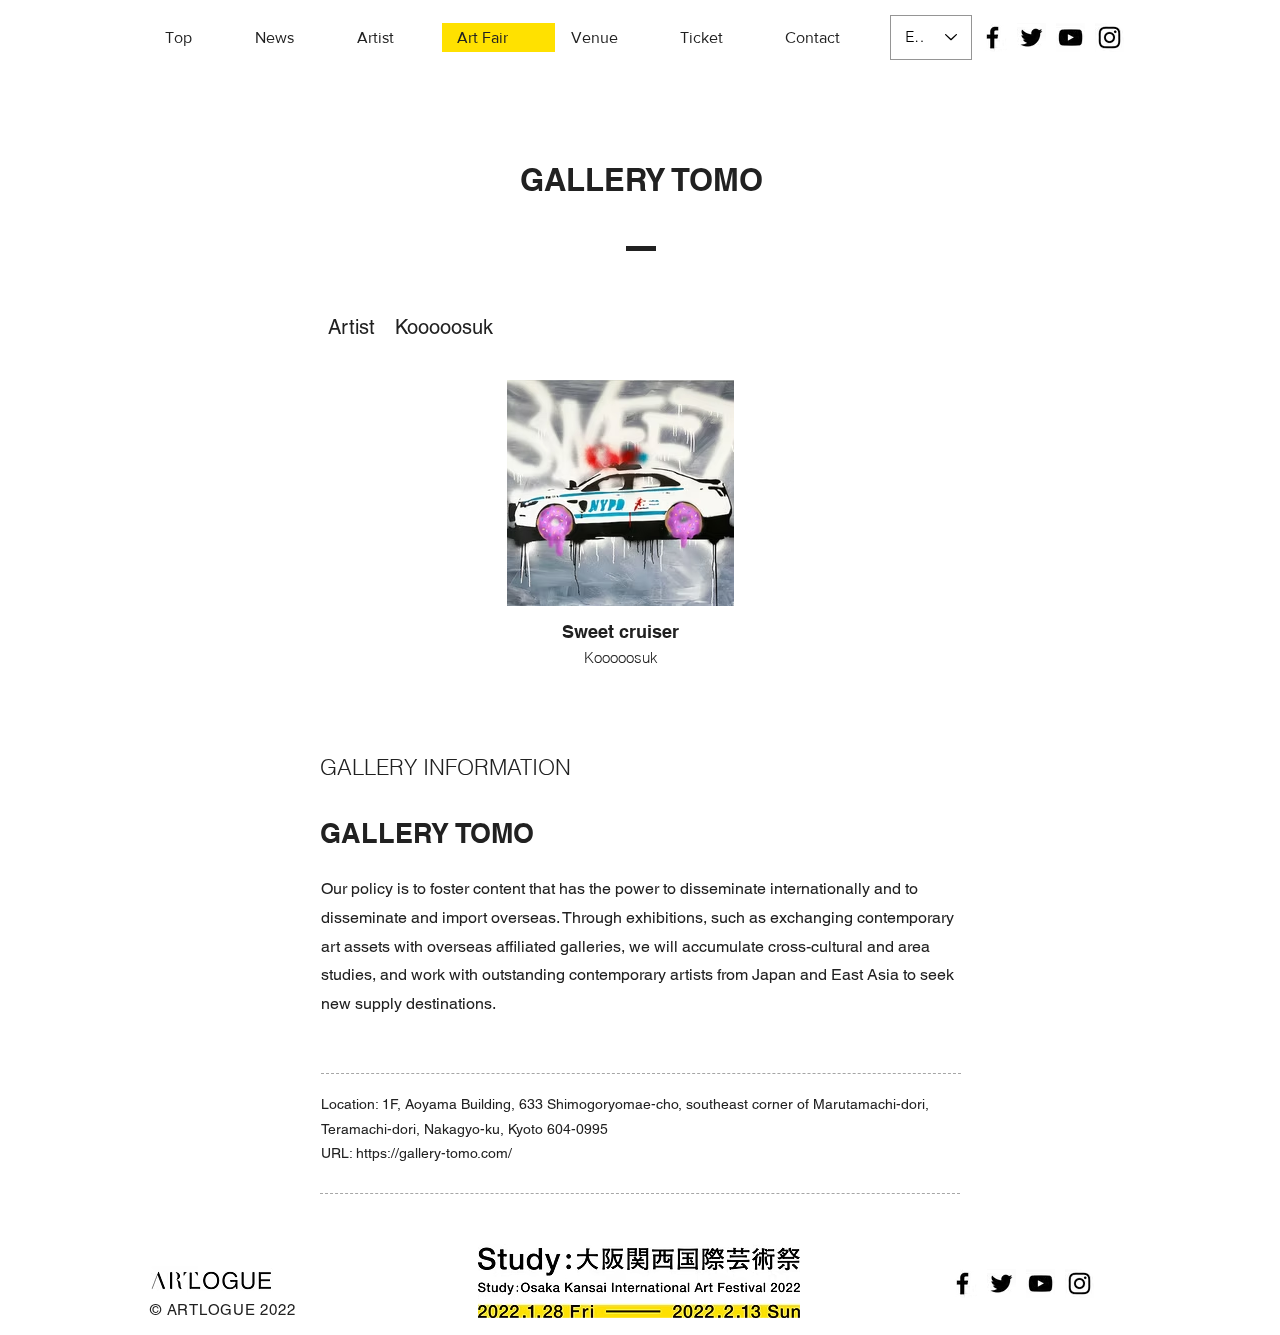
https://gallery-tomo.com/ (434, 1153)
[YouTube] (1070, 37)
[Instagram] (1109, 37)
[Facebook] (992, 37)
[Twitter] (1031, 37)
